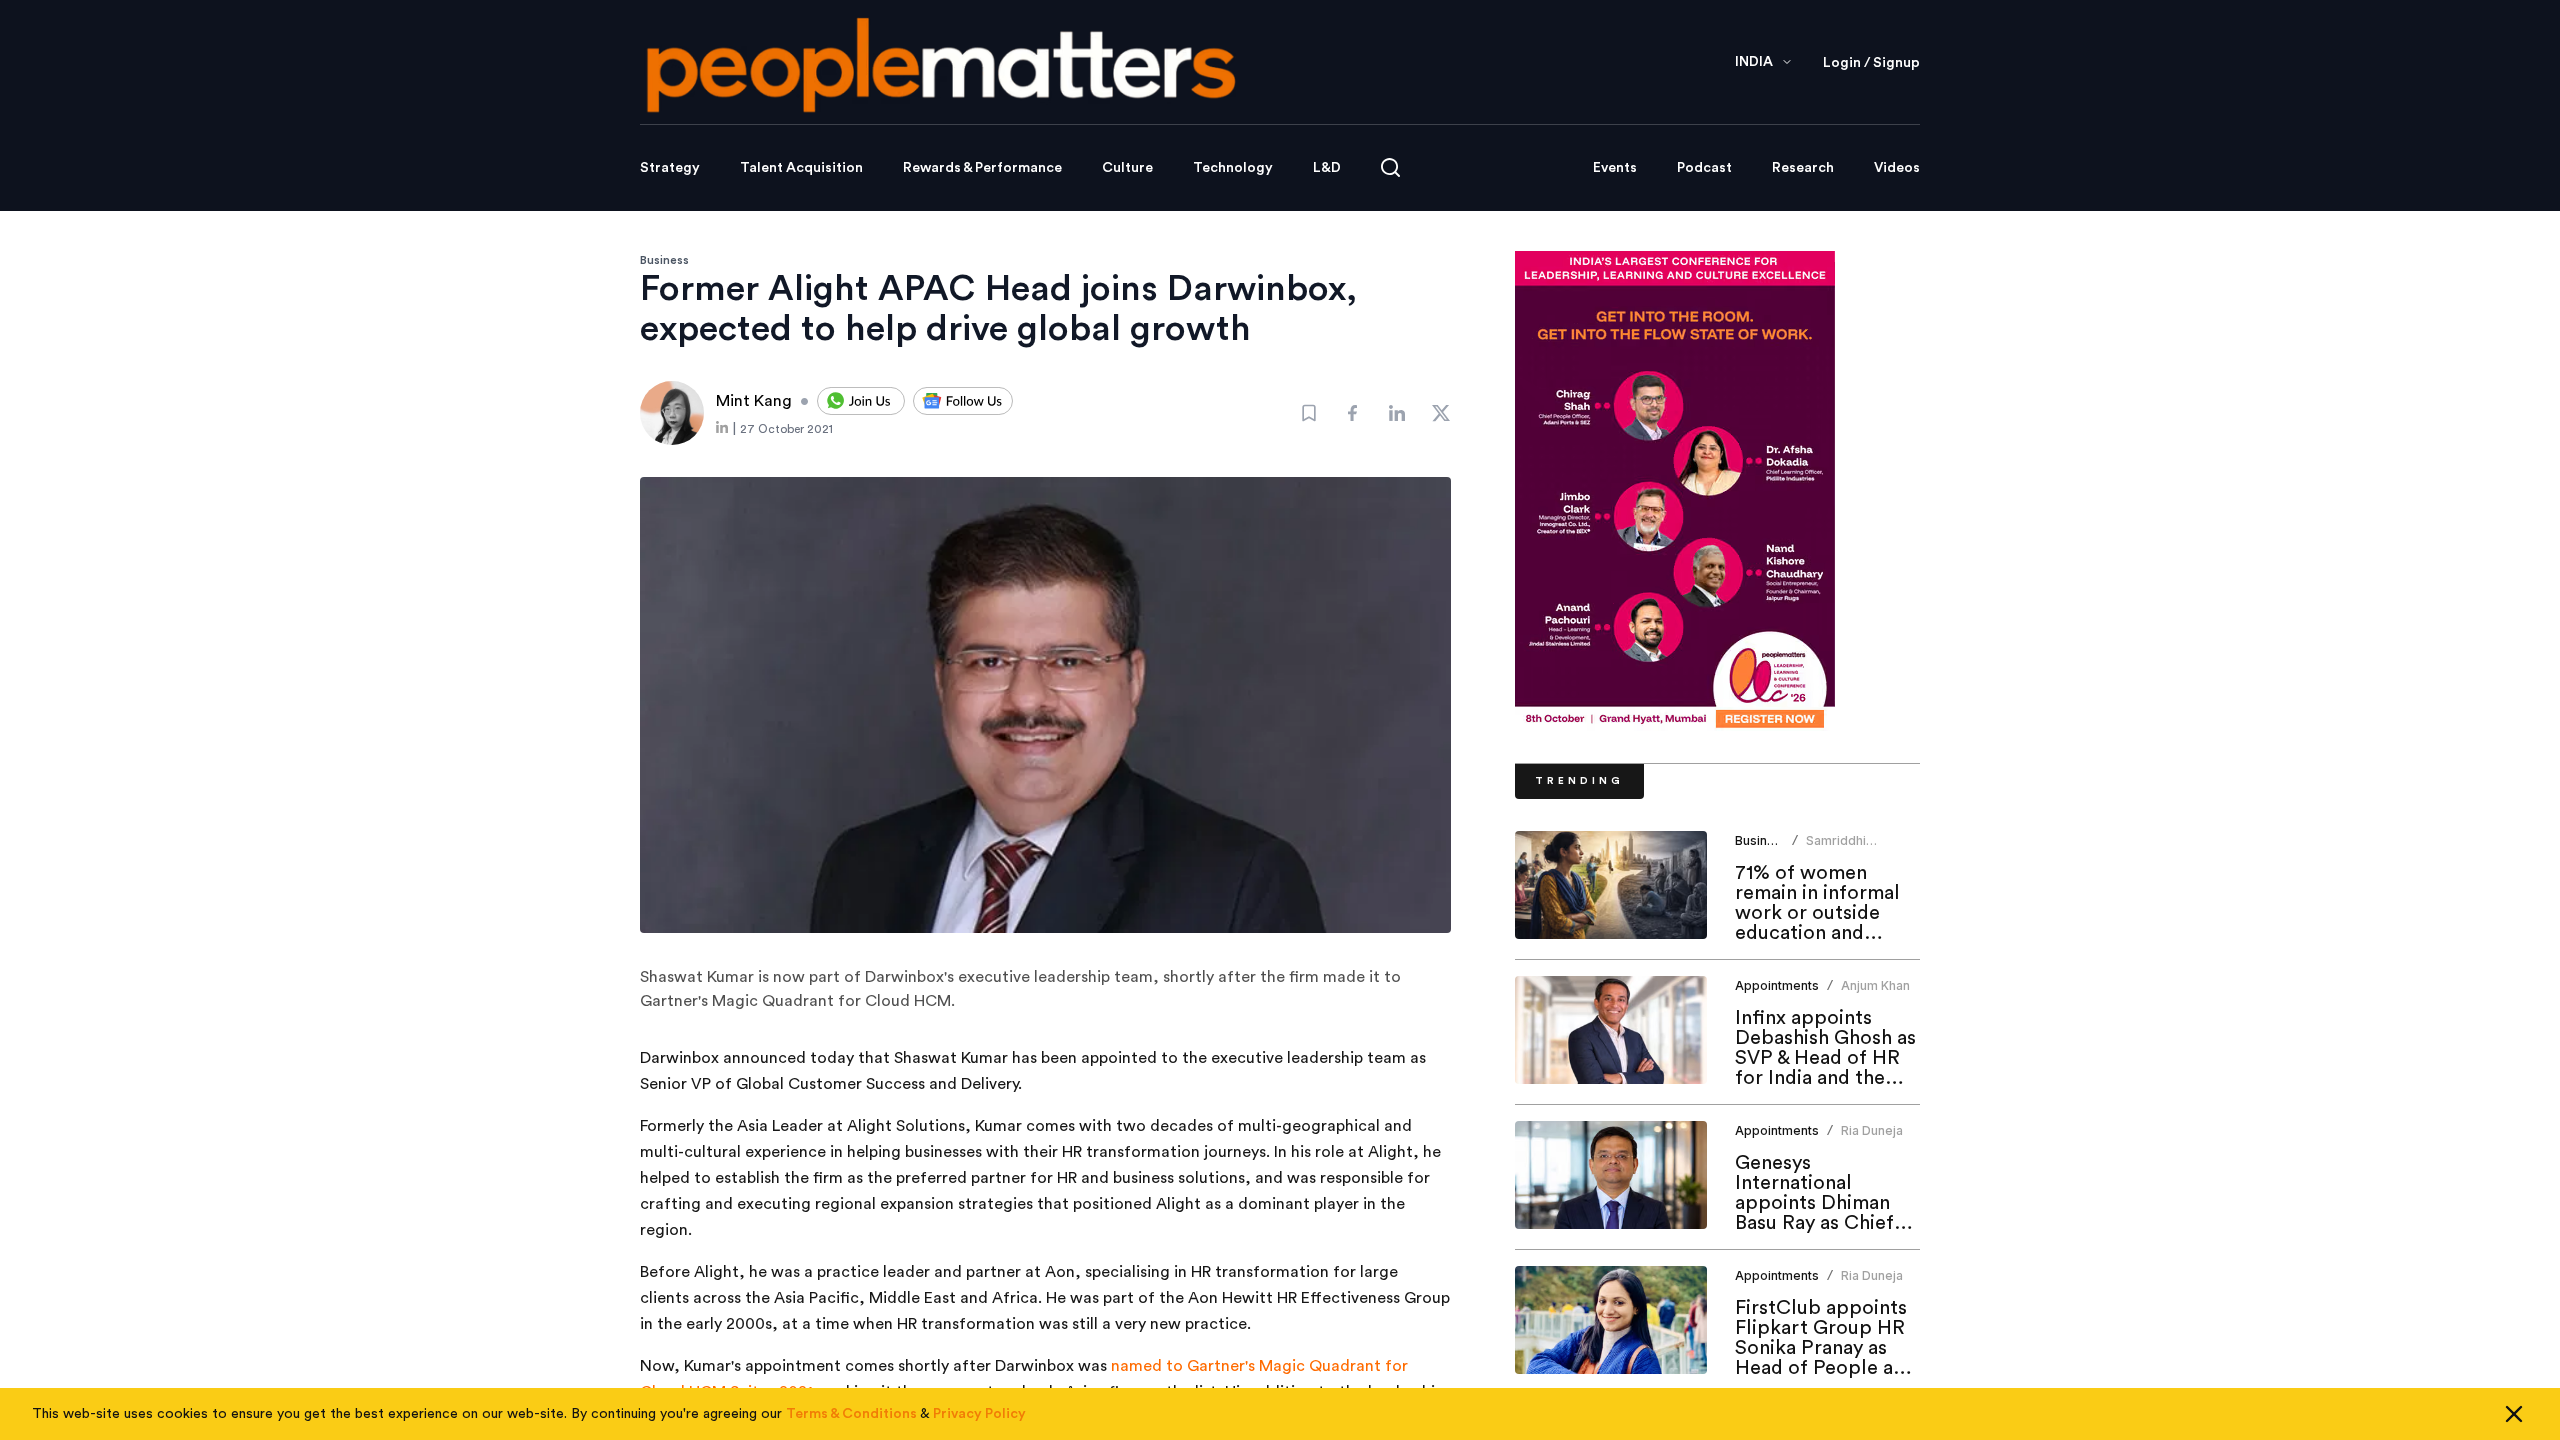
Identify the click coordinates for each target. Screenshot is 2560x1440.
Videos (1897, 168)
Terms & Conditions (851, 1414)
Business (664, 260)
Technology (1233, 168)
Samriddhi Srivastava (1837, 848)
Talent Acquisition (801, 168)
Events (1615, 168)
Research (1803, 168)
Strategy (670, 168)
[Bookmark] (1309, 413)
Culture (1127, 168)
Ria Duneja (1872, 1130)
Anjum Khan (1875, 985)
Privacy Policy (979, 1414)
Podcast (1704, 168)
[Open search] (1390, 167)
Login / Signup (1871, 63)
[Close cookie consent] (2514, 1414)
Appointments (1777, 985)
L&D (1327, 168)
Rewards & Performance (982, 168)
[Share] (1353, 413)
